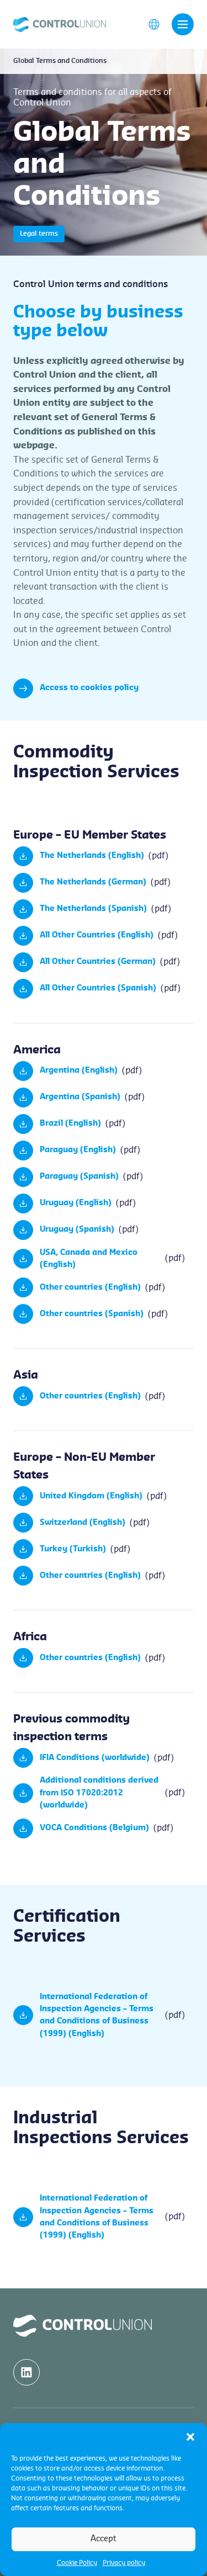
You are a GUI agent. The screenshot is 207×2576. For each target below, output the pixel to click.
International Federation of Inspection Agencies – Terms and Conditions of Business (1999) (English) (97, 2015)
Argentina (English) (79, 1070)
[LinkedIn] (26, 2372)
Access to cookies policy (89, 688)
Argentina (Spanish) (80, 1097)
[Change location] (154, 24)
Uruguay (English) (76, 1203)
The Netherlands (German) (93, 882)
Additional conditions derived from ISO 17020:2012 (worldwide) (99, 1793)
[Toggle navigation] (183, 24)
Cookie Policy (77, 2563)
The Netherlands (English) (92, 856)
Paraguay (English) (78, 1150)
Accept (104, 2539)
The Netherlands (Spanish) (93, 909)
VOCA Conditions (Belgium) (94, 1828)
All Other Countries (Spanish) (98, 988)
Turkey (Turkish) (73, 1549)
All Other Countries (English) (97, 935)
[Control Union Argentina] (60, 24)
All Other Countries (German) (98, 962)
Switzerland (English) (83, 1523)
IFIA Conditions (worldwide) (95, 1758)
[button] (190, 2437)
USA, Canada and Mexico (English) (89, 1259)
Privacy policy (124, 2563)
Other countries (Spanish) (92, 1314)
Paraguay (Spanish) (79, 1176)
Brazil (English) (70, 1123)
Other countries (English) (90, 1287)
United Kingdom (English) (91, 1496)
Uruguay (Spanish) (77, 1229)
